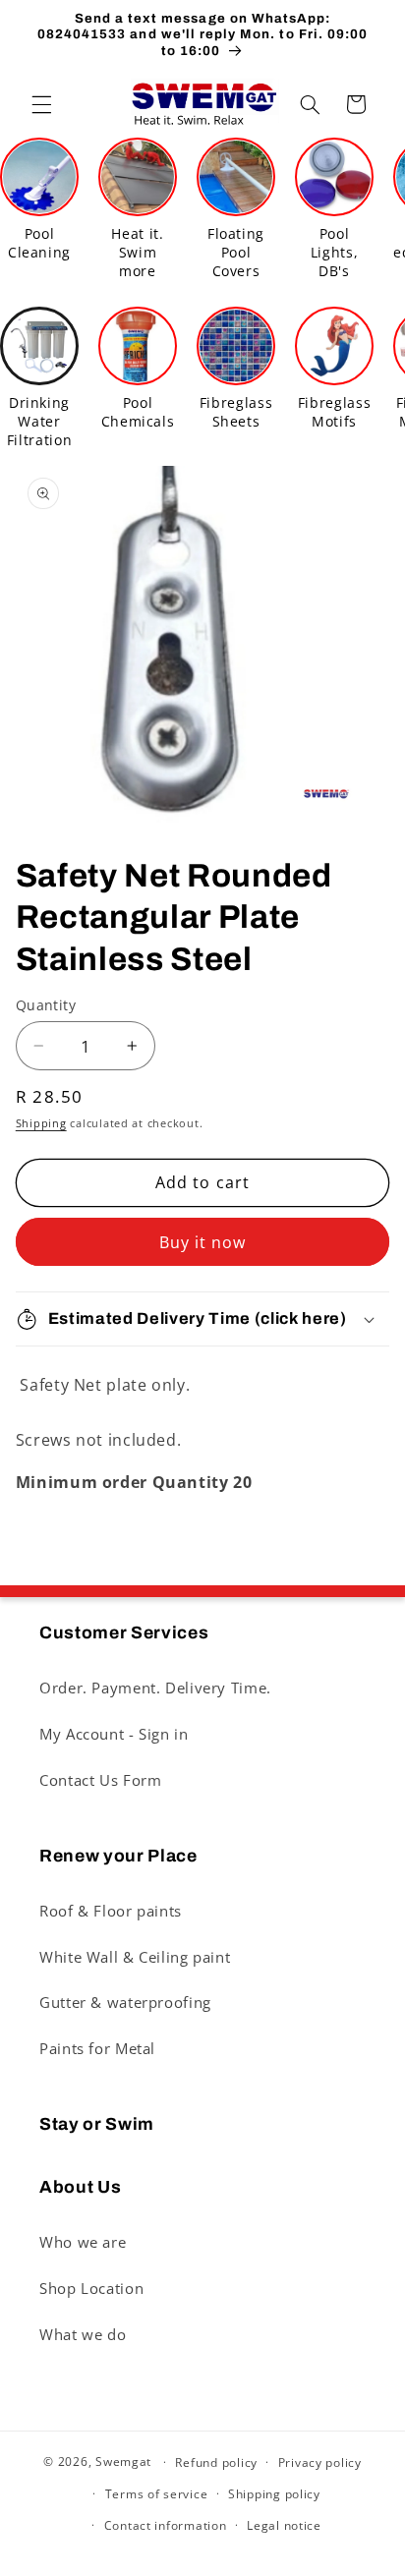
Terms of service (157, 2494)
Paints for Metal (97, 2048)
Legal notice (284, 2525)
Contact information (166, 2525)
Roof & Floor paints (111, 1911)
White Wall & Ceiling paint (135, 1957)
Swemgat (123, 2462)
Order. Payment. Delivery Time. (155, 1688)
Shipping (41, 1123)
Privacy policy (320, 2462)
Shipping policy (274, 2494)
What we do (83, 2334)
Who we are (83, 2242)
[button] (41, 104)
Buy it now (203, 1242)
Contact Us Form (100, 1780)
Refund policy (216, 2462)
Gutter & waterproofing (125, 2002)
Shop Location (91, 2288)
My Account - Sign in (114, 1734)
